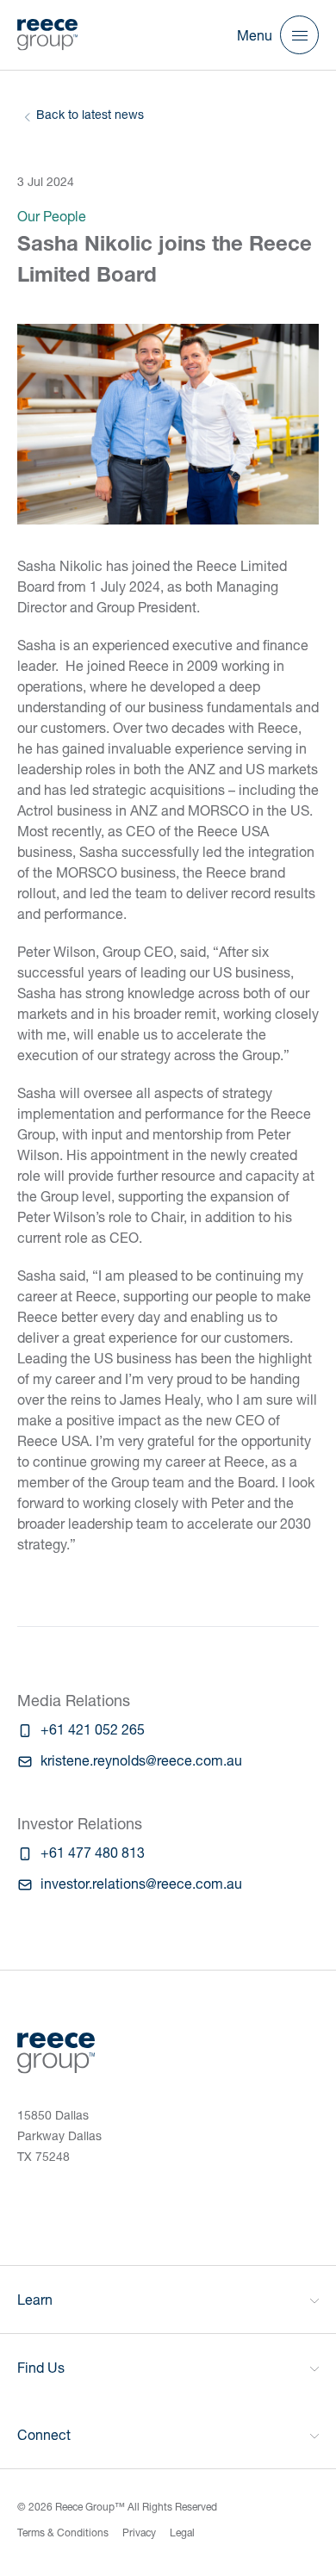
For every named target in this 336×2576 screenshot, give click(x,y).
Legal (182, 2533)
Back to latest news (90, 114)
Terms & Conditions (63, 2533)
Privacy (139, 2533)
